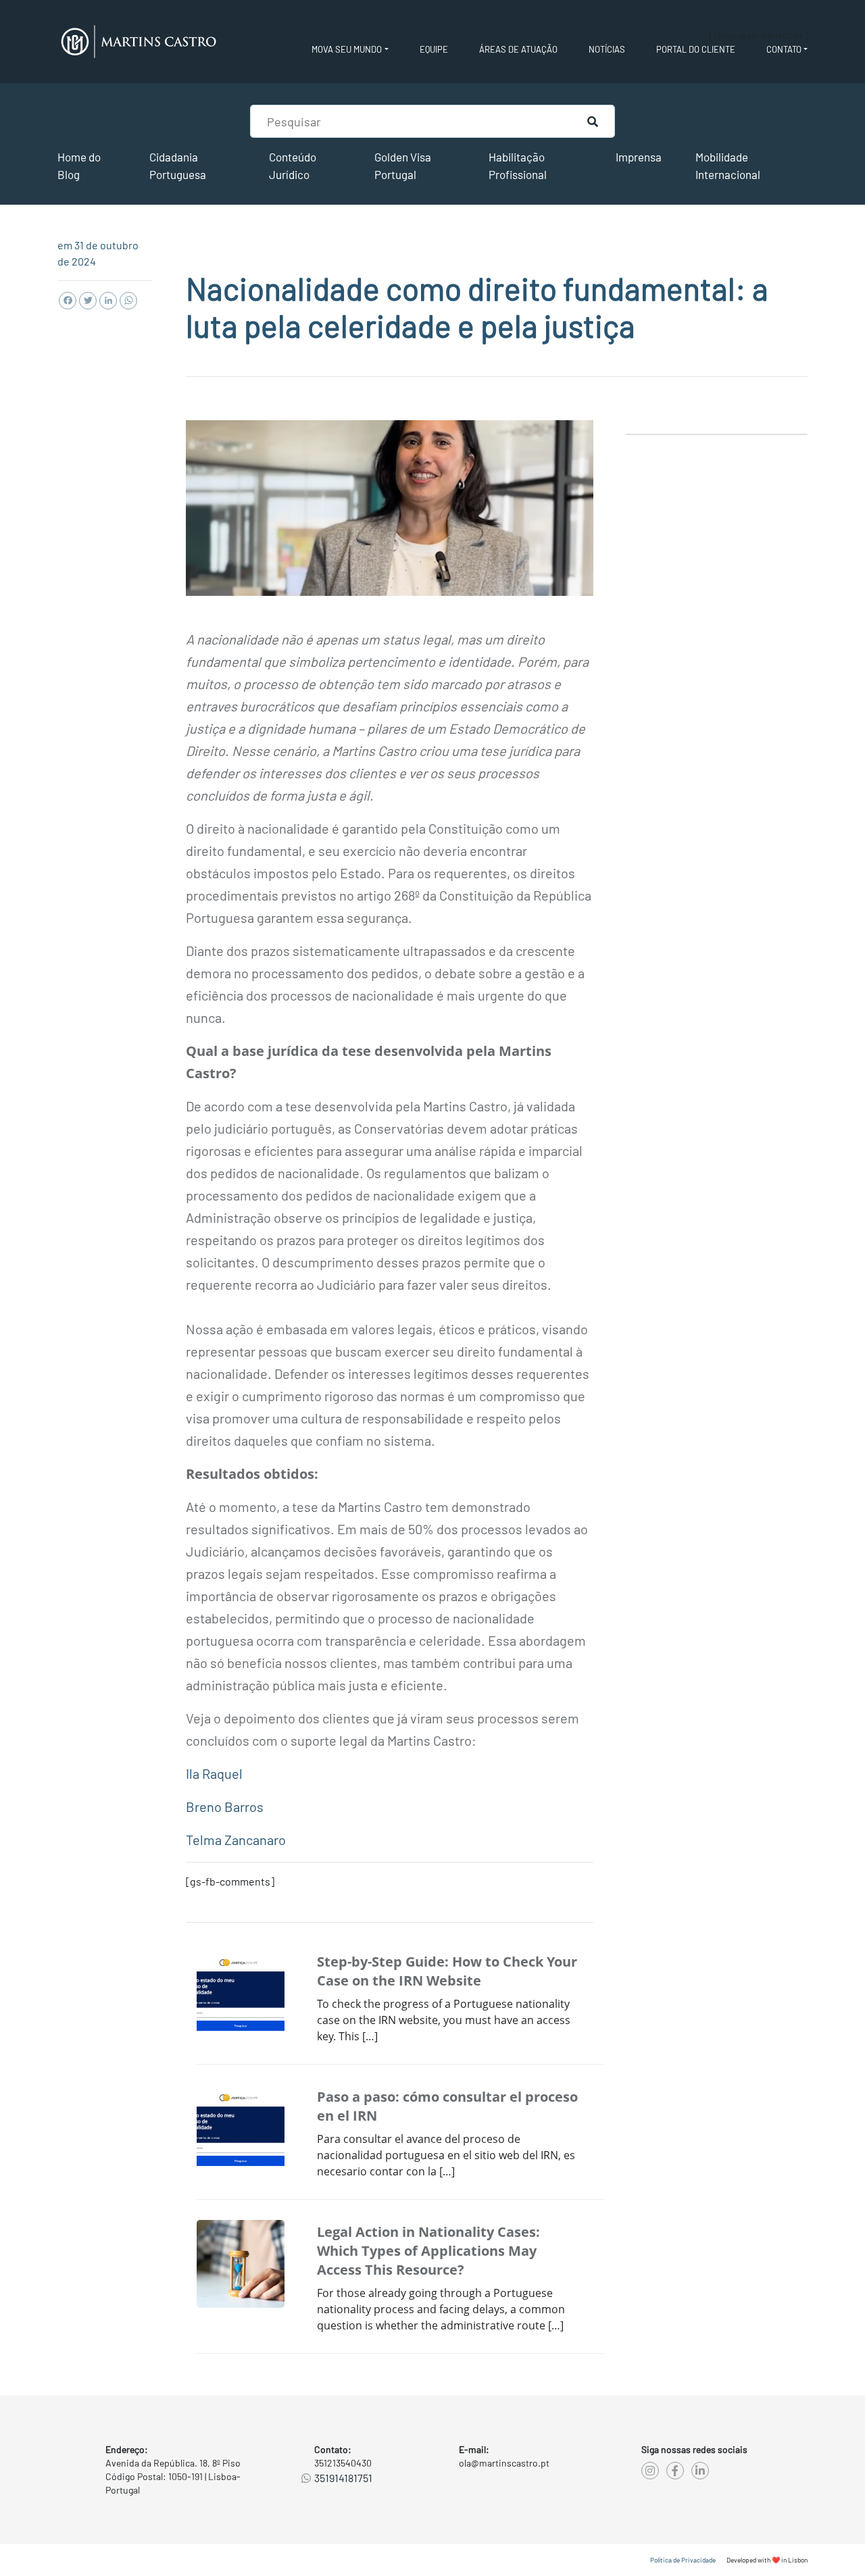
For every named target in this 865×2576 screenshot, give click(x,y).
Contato (784, 49)
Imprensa (639, 157)
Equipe (434, 49)
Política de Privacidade (683, 2560)
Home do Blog (79, 166)
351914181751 (343, 2478)
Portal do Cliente (696, 49)
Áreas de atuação (518, 49)
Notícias (607, 49)
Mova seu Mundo (347, 49)
